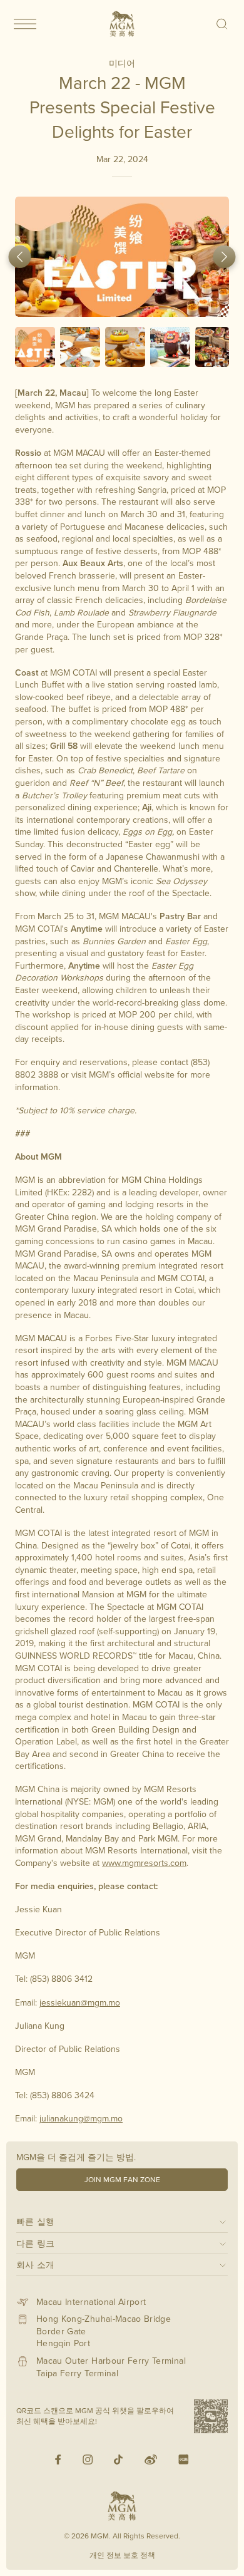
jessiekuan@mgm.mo (80, 2002)
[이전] (20, 257)
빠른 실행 (36, 2221)
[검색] (222, 24)
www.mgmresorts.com (144, 1863)
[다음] (225, 257)
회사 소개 (36, 2264)
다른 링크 (36, 2243)
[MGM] (122, 24)
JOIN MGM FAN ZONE (122, 2179)
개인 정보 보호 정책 (122, 2555)
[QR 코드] (211, 2416)
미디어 (122, 63)
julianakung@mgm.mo (81, 2118)
